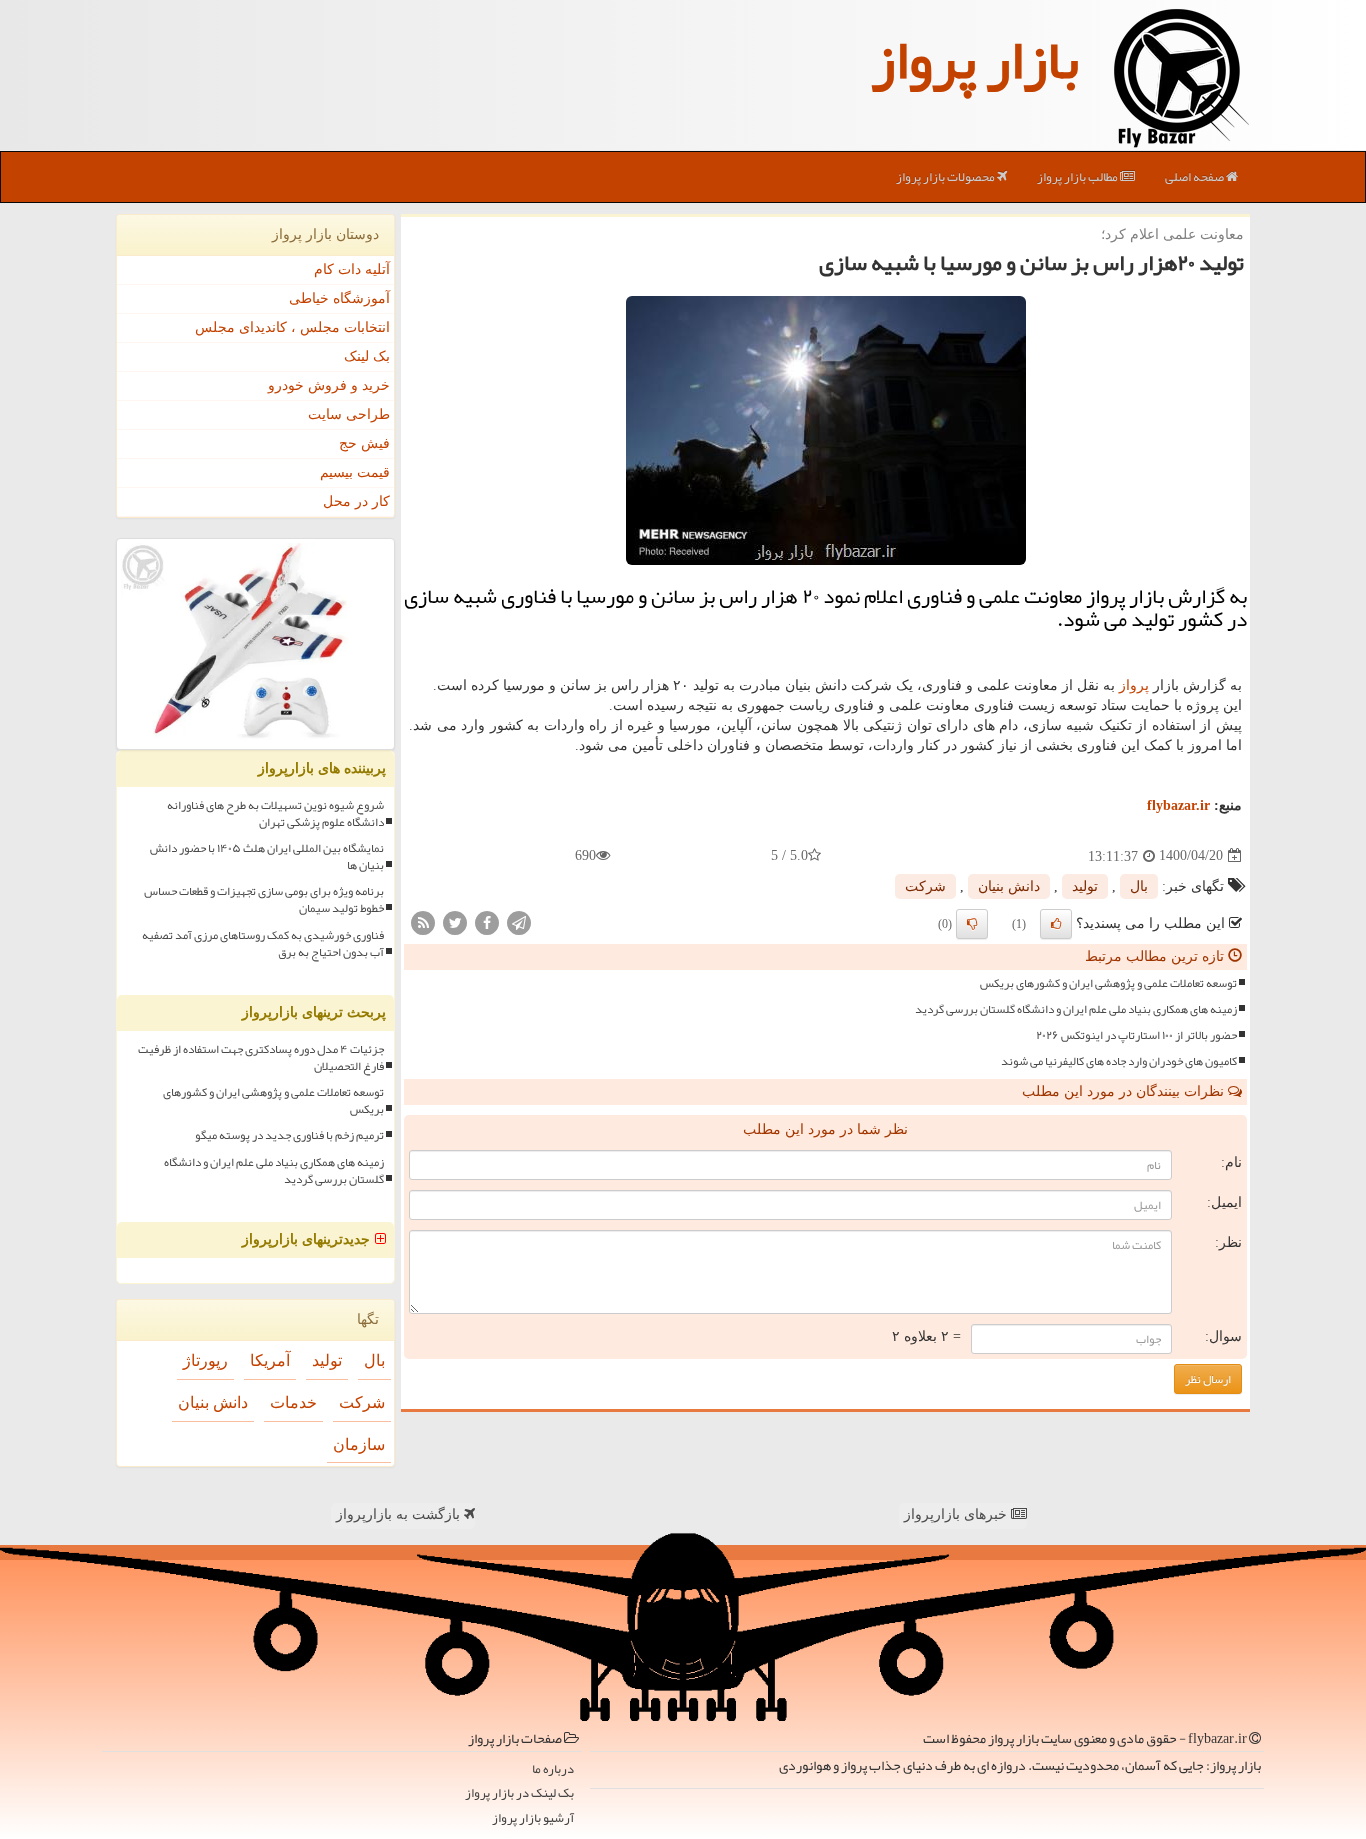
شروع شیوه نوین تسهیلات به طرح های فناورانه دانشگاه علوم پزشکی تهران (275, 814)
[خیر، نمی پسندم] (972, 924)
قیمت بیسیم (355, 472)
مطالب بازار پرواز (1078, 177)
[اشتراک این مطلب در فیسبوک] (487, 921)
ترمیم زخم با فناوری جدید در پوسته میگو (289, 1135)
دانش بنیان (1009, 886)
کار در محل (356, 501)
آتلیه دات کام (352, 269)
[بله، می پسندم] (1056, 924)
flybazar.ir (1178, 805)
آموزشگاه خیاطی (339, 298)
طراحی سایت (349, 414)
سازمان (359, 1444)
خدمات (293, 1402)
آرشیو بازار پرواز (533, 1818)
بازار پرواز (975, 60)
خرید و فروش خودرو (329, 385)
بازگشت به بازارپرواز (400, 1514)
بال (1139, 886)
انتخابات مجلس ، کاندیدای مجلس (292, 327)
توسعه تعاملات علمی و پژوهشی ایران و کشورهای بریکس (1108, 983)
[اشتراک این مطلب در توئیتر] (455, 921)
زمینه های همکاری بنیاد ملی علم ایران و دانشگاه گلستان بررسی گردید (1076, 1009)
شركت (925, 886)
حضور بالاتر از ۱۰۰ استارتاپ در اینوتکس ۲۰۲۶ (1136, 1035)
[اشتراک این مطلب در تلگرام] (519, 921)
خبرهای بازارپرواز (957, 1514)
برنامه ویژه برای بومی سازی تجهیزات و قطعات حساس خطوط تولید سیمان (264, 900)
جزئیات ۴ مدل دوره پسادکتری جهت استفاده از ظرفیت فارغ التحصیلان (261, 1058)
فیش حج (364, 443)
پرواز (1134, 685)
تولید (1085, 886)
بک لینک (367, 356)
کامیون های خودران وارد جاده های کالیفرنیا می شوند (1119, 1061)
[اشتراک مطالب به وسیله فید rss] (423, 921)
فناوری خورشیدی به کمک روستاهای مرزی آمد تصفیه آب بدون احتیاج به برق (263, 944)
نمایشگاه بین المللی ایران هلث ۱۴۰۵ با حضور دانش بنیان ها (267, 857)
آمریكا (270, 1360)
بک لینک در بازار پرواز (519, 1793)
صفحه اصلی (1195, 177)
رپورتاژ (205, 1360)
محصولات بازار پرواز (946, 177)
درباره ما (553, 1769)
